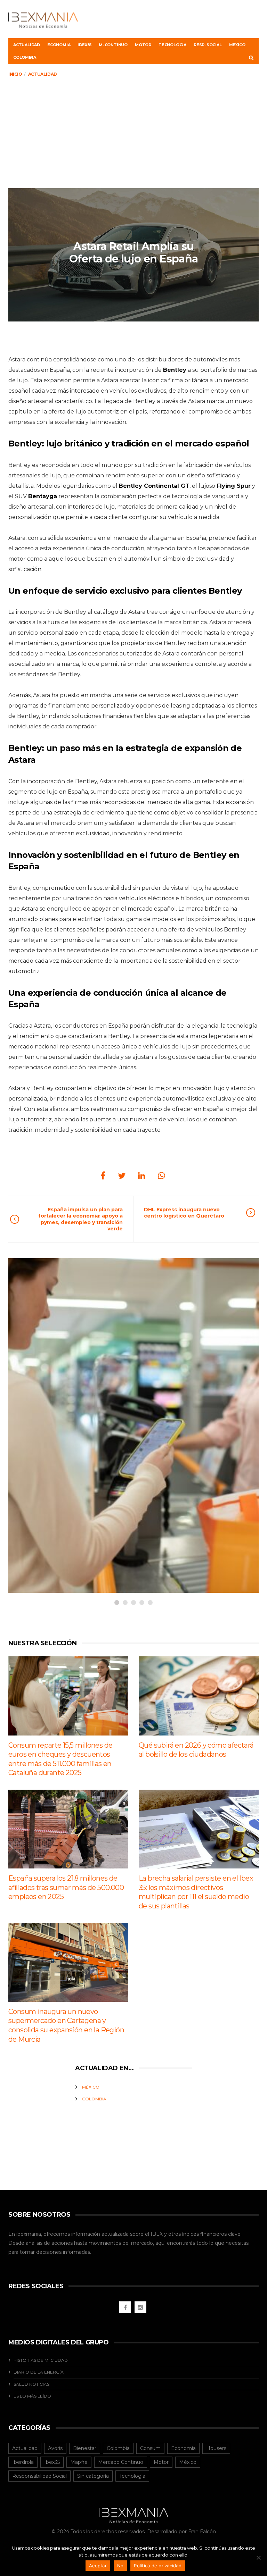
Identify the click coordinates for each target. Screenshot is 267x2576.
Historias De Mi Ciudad (41, 2360)
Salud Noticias (31, 2384)
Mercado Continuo (121, 2462)
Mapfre (79, 2462)
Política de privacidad (158, 2566)
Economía (59, 45)
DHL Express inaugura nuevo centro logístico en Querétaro (184, 1213)
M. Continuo (113, 45)
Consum (150, 2448)
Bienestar (85, 2448)
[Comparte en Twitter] (122, 1176)
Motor (143, 45)
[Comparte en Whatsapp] (161, 1176)
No (120, 2566)
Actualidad (27, 45)
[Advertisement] (133, 136)
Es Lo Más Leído (32, 2396)
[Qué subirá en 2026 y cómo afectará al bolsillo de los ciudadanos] (199, 1696)
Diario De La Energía (39, 2372)
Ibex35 (84, 45)
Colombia (25, 57)
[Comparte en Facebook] (103, 1176)
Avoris (55, 2448)
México (237, 45)
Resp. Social (208, 45)
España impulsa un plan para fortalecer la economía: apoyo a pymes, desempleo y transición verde (80, 1219)
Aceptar (98, 2566)
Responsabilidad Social (39, 2476)
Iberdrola (23, 2462)
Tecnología (172, 45)
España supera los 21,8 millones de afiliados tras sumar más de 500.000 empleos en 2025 (66, 1887)
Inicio (15, 74)
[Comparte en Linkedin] (142, 1176)
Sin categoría (93, 2476)
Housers (216, 2448)
